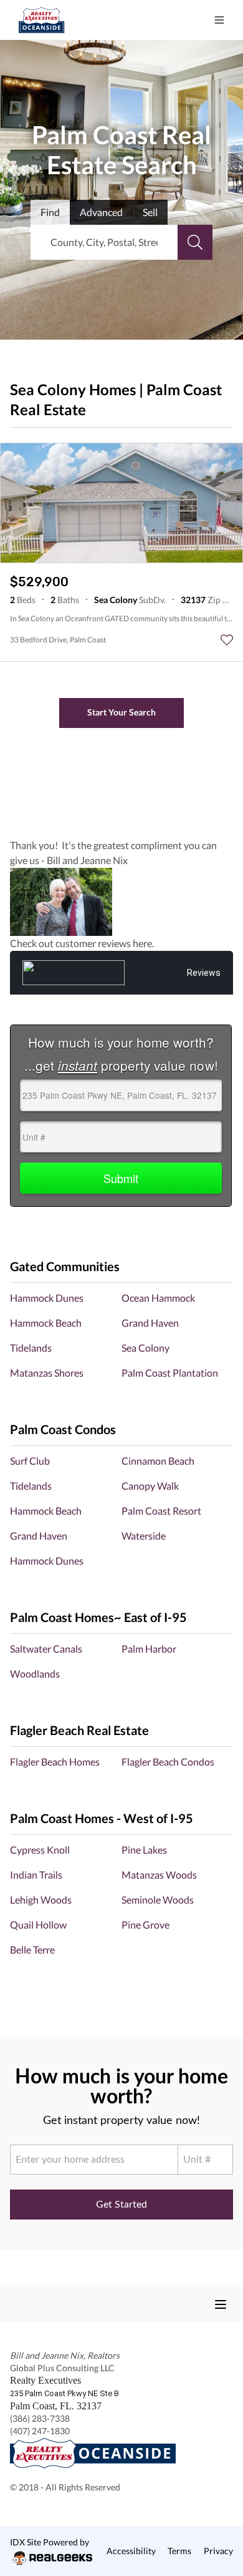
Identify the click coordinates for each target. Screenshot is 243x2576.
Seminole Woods (158, 1900)
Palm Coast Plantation (170, 1373)
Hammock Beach (46, 1323)
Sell (150, 212)
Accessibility (131, 2551)
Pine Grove (145, 1925)
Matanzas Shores (47, 1373)
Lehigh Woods (41, 1900)
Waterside (144, 1536)
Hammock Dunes (47, 1298)
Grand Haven (150, 1323)
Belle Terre (32, 1949)
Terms (179, 2551)
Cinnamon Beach (158, 1461)
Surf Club (30, 1461)
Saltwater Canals (46, 1649)
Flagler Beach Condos (168, 1762)
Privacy (218, 2551)
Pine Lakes (144, 1850)
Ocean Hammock (158, 1298)
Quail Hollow (38, 1925)
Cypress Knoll (40, 1850)
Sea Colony (145, 1348)
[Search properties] (195, 242)
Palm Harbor (149, 1649)
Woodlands (35, 1674)
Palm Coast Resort (161, 1511)
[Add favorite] (227, 640)
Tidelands (31, 1348)
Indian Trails (36, 1875)
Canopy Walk (150, 1486)
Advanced (101, 212)
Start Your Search (121, 712)
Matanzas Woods (159, 1875)
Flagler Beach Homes (55, 1762)
